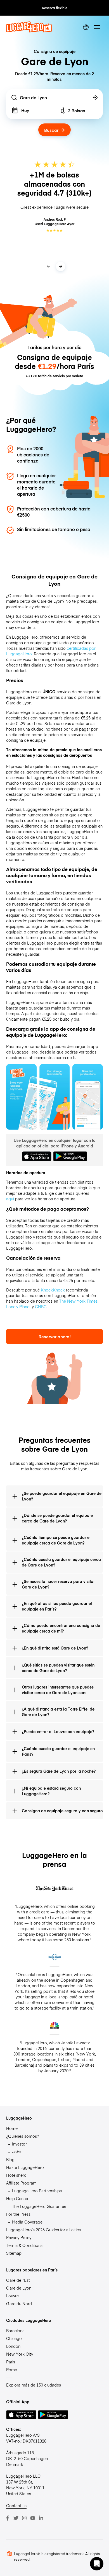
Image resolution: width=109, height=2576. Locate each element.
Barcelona (15, 2331)
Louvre (12, 2296)
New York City (20, 2354)
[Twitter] (16, 2518)
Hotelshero (16, 2175)
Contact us (16, 2506)
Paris (11, 2362)
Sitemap (14, 2253)
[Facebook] (8, 2518)
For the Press (18, 2214)
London (13, 2346)
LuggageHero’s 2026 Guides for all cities (43, 2230)
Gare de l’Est (18, 2280)
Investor (19, 2144)
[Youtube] (33, 2518)
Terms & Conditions (24, 2245)
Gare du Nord (19, 2303)
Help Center (17, 2198)
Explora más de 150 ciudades (34, 2385)
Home (12, 2128)
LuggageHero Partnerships (37, 2191)
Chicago (14, 2338)
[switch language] (86, 27)
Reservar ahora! (55, 1336)
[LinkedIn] (41, 2518)
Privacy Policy (19, 2237)
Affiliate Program (21, 2183)
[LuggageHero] (29, 31)
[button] (97, 2564)
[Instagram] (24, 2518)
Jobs (17, 2152)
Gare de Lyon (19, 2288)
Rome (12, 2370)
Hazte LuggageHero (25, 2167)
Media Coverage (27, 2222)
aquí (10, 1199)
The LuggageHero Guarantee (39, 2206)
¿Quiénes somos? (22, 2136)
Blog (10, 2159)
